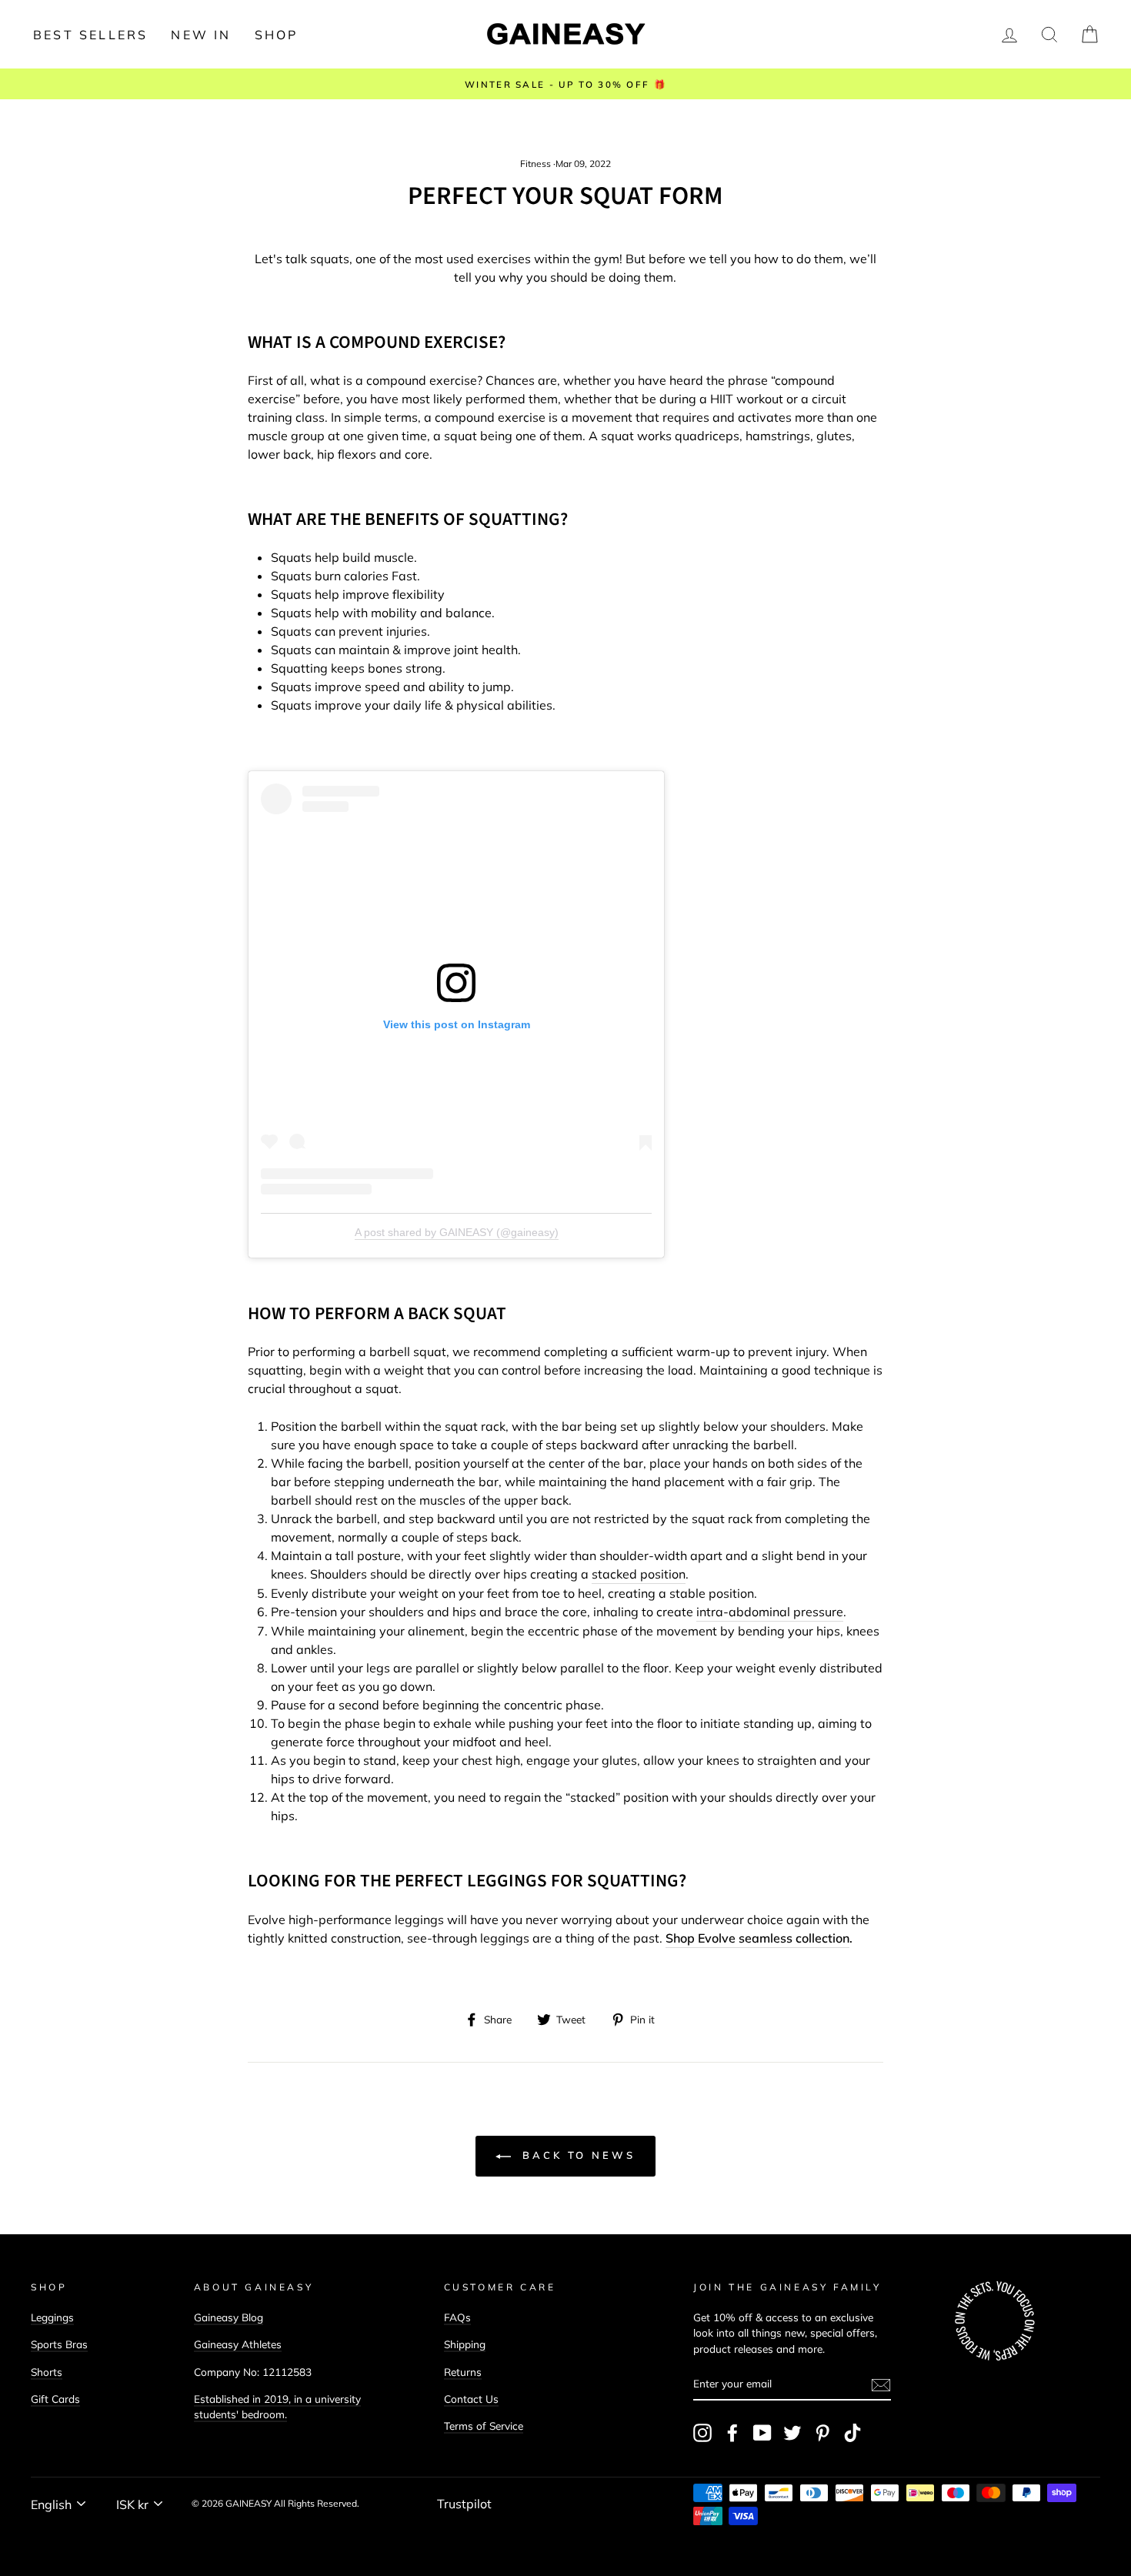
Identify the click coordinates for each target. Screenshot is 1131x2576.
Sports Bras (59, 2344)
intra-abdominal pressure (770, 1612)
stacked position (639, 1574)
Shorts (47, 2372)
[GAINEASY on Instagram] (702, 2433)
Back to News (576, 2155)
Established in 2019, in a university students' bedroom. (277, 2406)
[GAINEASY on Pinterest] (822, 2433)
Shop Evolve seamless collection (757, 1938)
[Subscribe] (881, 2384)
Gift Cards (55, 2399)
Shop (277, 35)
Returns (463, 2372)
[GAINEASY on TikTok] (852, 2433)
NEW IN (201, 35)
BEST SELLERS (90, 35)
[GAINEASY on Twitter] (792, 2433)
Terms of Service (484, 2426)
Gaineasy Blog (229, 2317)
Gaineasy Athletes (238, 2344)
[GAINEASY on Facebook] (732, 2433)
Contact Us (471, 2399)
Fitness (535, 164)
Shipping (465, 2344)
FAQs (457, 2317)
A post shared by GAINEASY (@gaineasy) (457, 1232)
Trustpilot (464, 2504)
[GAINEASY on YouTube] (762, 2433)
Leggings (52, 2317)
